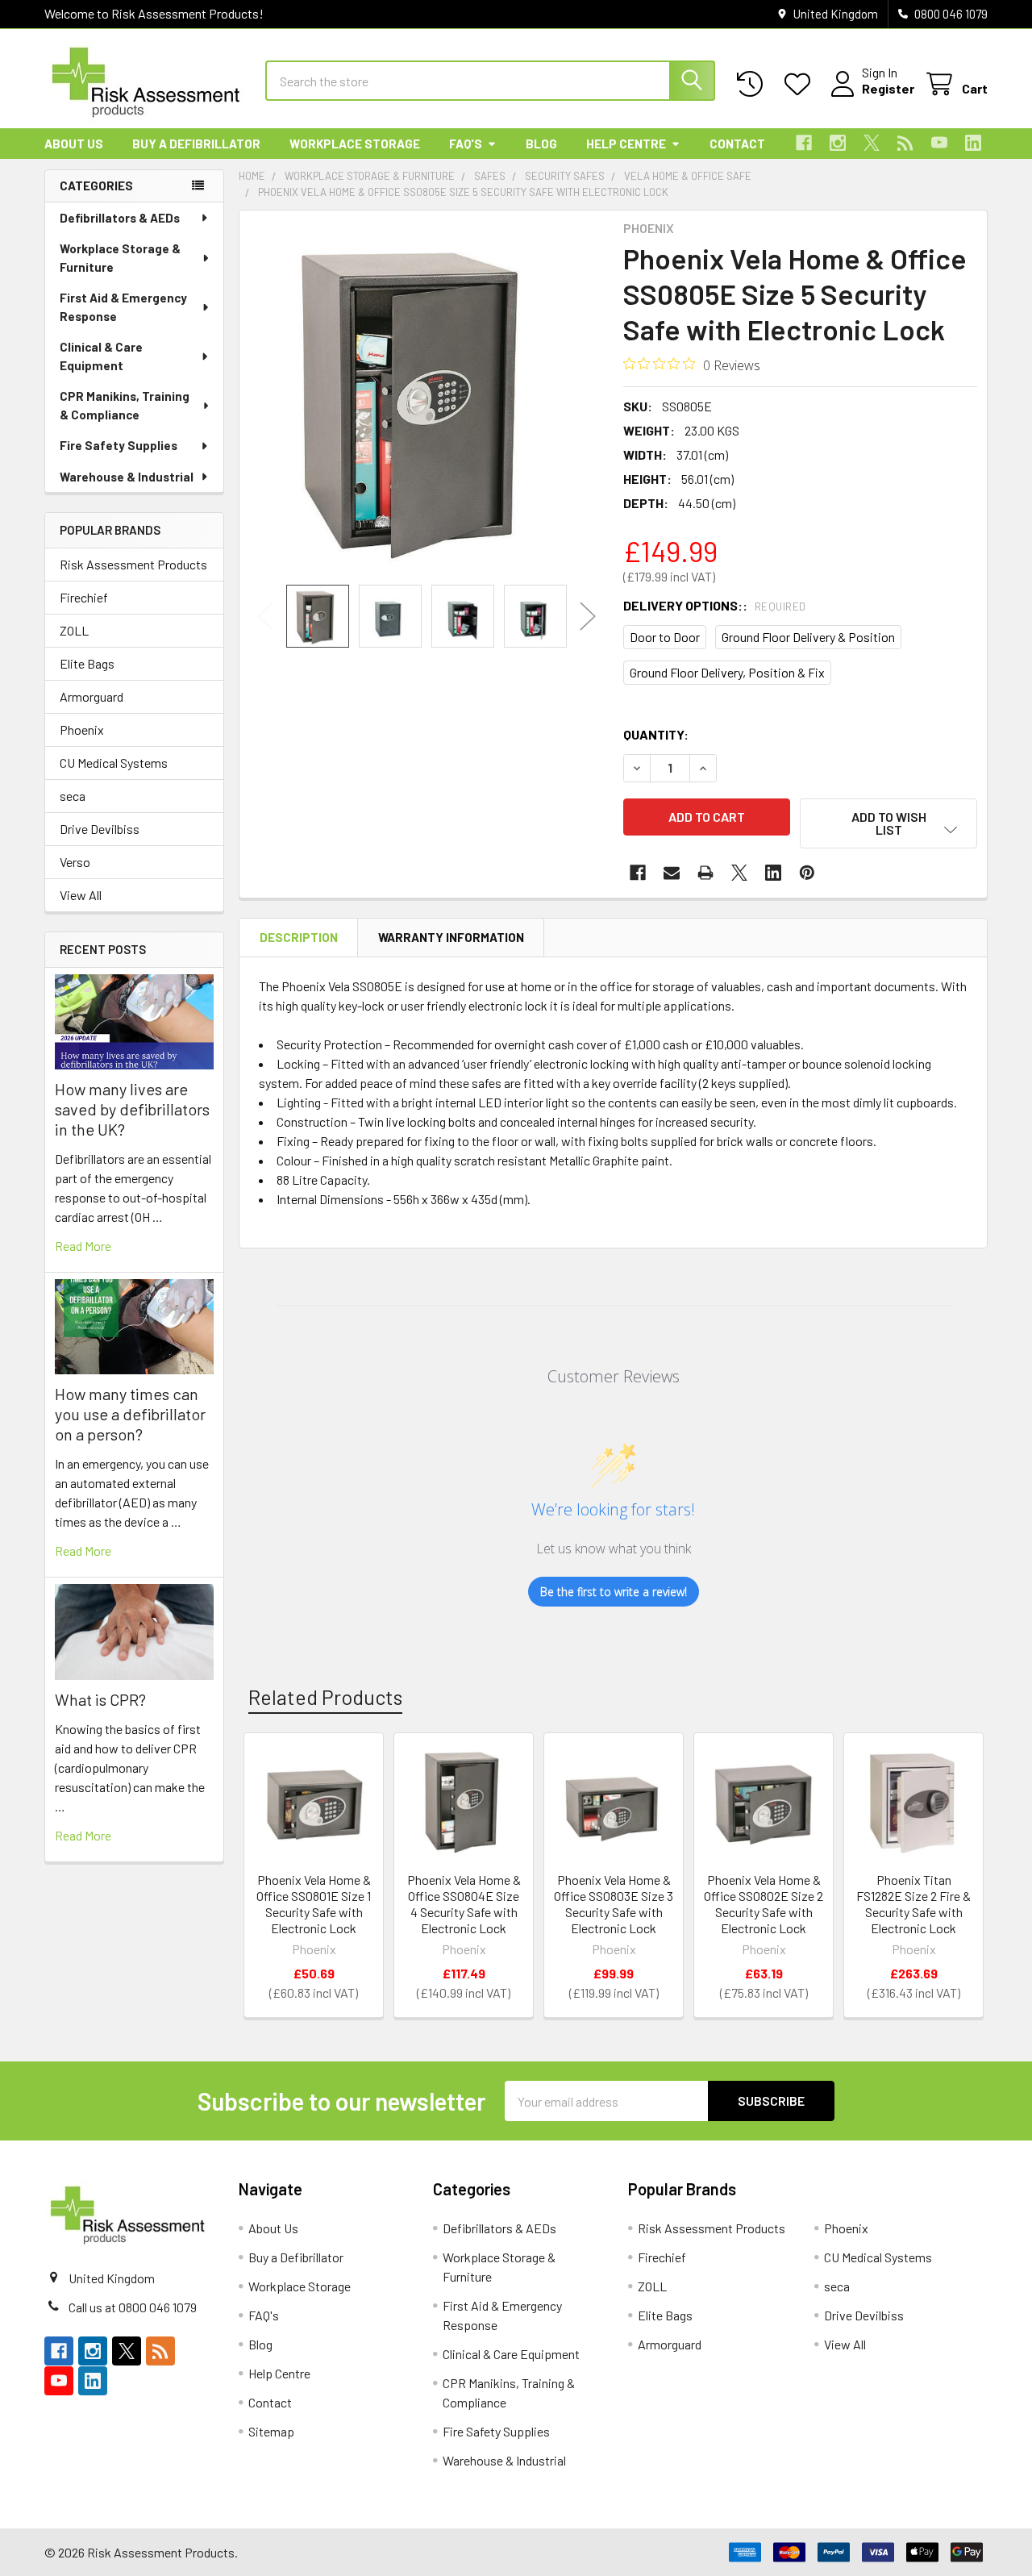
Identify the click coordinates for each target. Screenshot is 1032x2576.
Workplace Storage (355, 144)
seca (73, 796)
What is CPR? (100, 1699)
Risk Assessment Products (133, 564)
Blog (541, 144)
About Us (74, 144)
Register (888, 88)
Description (299, 937)
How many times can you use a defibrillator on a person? (130, 1414)
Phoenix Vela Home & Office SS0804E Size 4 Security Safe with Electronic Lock (464, 1904)
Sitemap (271, 2431)
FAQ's (466, 144)
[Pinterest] (807, 873)
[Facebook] (804, 143)
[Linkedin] (973, 143)
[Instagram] (838, 143)
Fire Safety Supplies (119, 445)
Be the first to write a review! (614, 1592)
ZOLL (74, 630)
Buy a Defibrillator (196, 144)
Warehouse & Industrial (127, 477)
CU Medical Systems (114, 763)
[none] (427, 398)
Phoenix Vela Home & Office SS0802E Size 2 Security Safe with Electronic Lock (764, 1904)
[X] (872, 143)
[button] (888, 823)
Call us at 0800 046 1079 (133, 2307)
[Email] (672, 873)
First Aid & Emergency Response (123, 307)
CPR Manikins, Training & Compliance (125, 405)
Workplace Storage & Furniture (120, 258)
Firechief (84, 597)
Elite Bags (87, 663)
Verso (75, 862)
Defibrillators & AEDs (120, 218)
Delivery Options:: (715, 605)
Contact (737, 144)
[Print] (705, 873)
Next (588, 617)
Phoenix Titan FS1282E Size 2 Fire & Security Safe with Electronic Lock (913, 1904)
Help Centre (626, 144)
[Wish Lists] (801, 84)
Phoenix (82, 729)
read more (83, 1246)
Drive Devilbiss (100, 829)
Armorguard (92, 696)
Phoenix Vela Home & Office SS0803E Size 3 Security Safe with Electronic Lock (614, 1904)
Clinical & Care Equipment (101, 356)
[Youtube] (939, 143)
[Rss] (905, 143)
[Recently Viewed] (753, 84)
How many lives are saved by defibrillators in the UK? (132, 1109)
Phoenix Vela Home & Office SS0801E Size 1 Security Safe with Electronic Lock (314, 1904)
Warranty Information (451, 937)
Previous (265, 617)
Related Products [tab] (325, 1697)
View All (81, 895)
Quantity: (656, 734)
